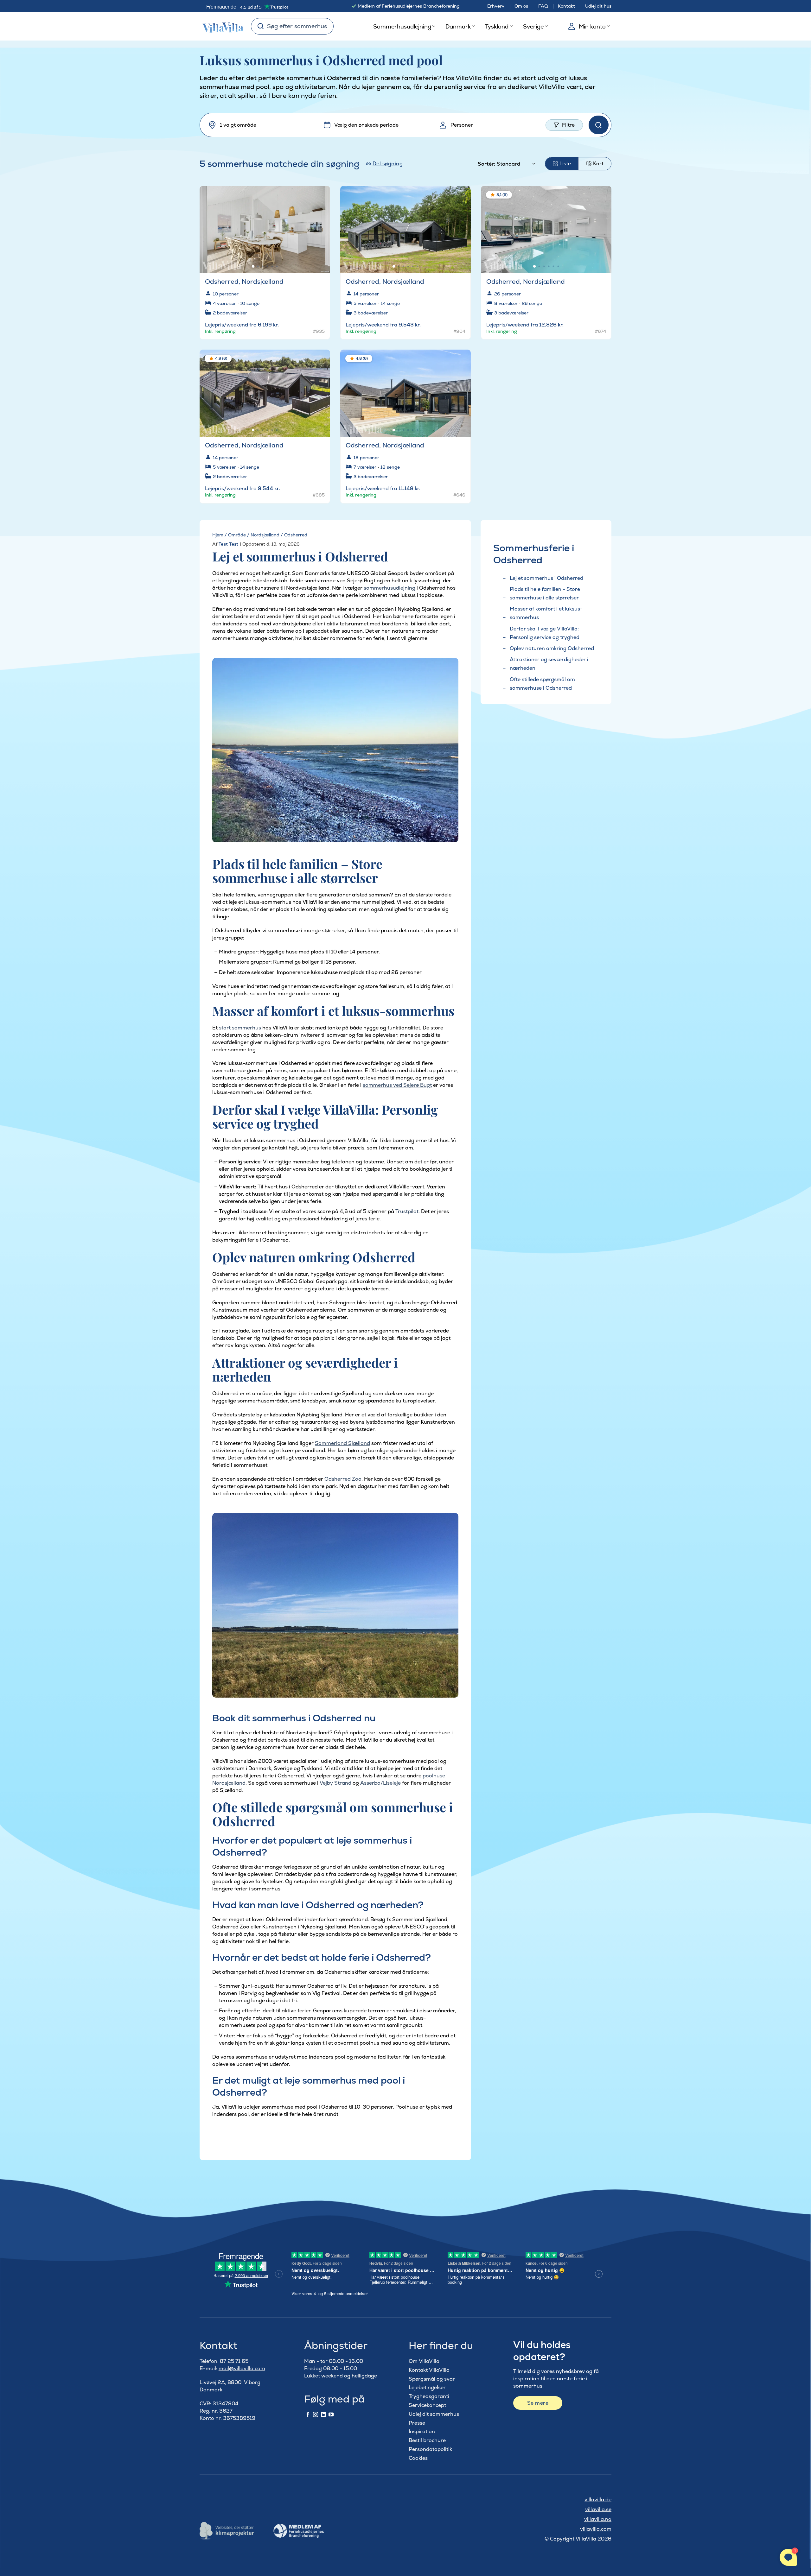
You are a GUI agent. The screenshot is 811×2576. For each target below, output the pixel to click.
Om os (521, 6)
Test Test (229, 544)
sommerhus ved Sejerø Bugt (397, 1085)
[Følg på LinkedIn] (323, 2415)
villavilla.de (598, 2500)
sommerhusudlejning (390, 588)
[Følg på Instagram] (316, 2415)
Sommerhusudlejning (402, 26)
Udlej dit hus (598, 6)
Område (237, 535)
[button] (321, 196)
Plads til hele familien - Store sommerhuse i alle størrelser (545, 593)
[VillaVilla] (220, 26)
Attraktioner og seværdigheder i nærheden (549, 664)
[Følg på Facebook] (308, 2415)
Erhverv (496, 6)
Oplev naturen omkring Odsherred (552, 648)
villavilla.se (598, 2509)
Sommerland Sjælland (342, 1443)
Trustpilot (407, 1211)
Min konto (592, 26)
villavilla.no (598, 2519)
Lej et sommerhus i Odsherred (546, 578)
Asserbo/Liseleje (380, 1783)
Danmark (458, 26)
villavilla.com (596, 2529)
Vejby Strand (335, 1783)
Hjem (218, 535)
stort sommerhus (240, 1028)
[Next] (320, 226)
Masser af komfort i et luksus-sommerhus (546, 613)
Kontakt (566, 6)
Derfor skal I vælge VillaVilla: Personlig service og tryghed (545, 633)
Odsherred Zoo (343, 1479)
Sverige (533, 26)
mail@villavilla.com (242, 2368)
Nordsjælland (265, 535)
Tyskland (497, 26)
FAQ (543, 6)
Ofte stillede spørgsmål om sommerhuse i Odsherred (542, 684)
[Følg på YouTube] (331, 2415)
